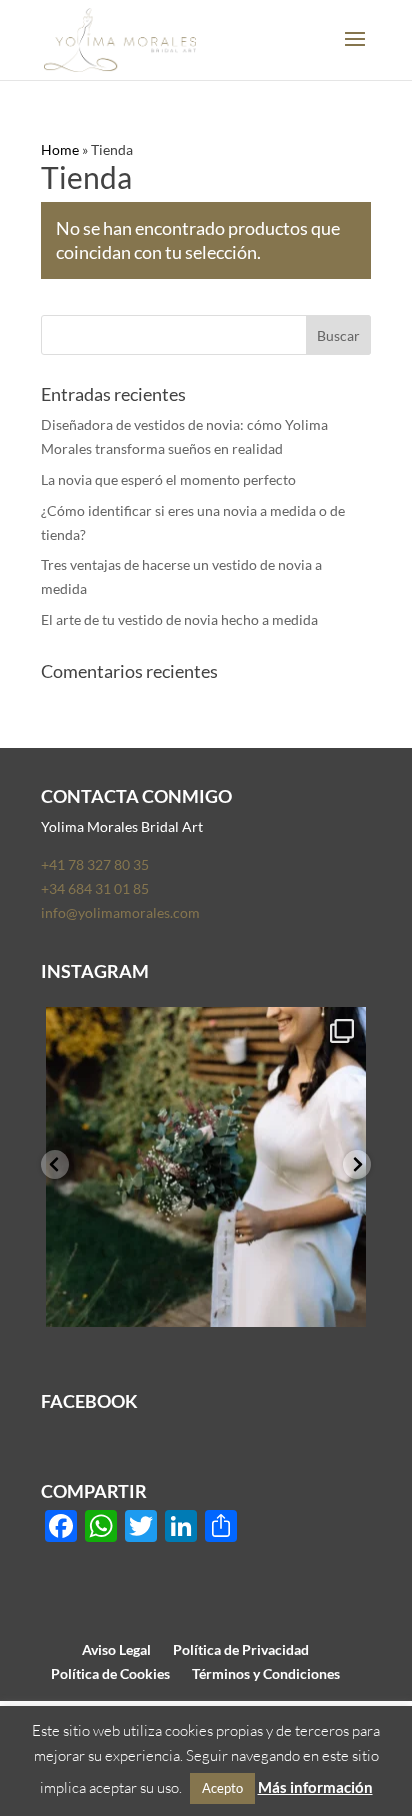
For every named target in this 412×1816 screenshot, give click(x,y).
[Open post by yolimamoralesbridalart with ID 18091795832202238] (206, 1167)
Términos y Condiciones (266, 1673)
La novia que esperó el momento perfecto (168, 479)
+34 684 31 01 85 (95, 888)
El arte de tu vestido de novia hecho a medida (179, 619)
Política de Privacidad (241, 1649)
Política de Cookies (110, 1673)
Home (60, 149)
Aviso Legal (116, 1649)
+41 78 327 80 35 (95, 864)
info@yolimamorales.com (120, 912)
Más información (315, 1787)
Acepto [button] (222, 1788)
